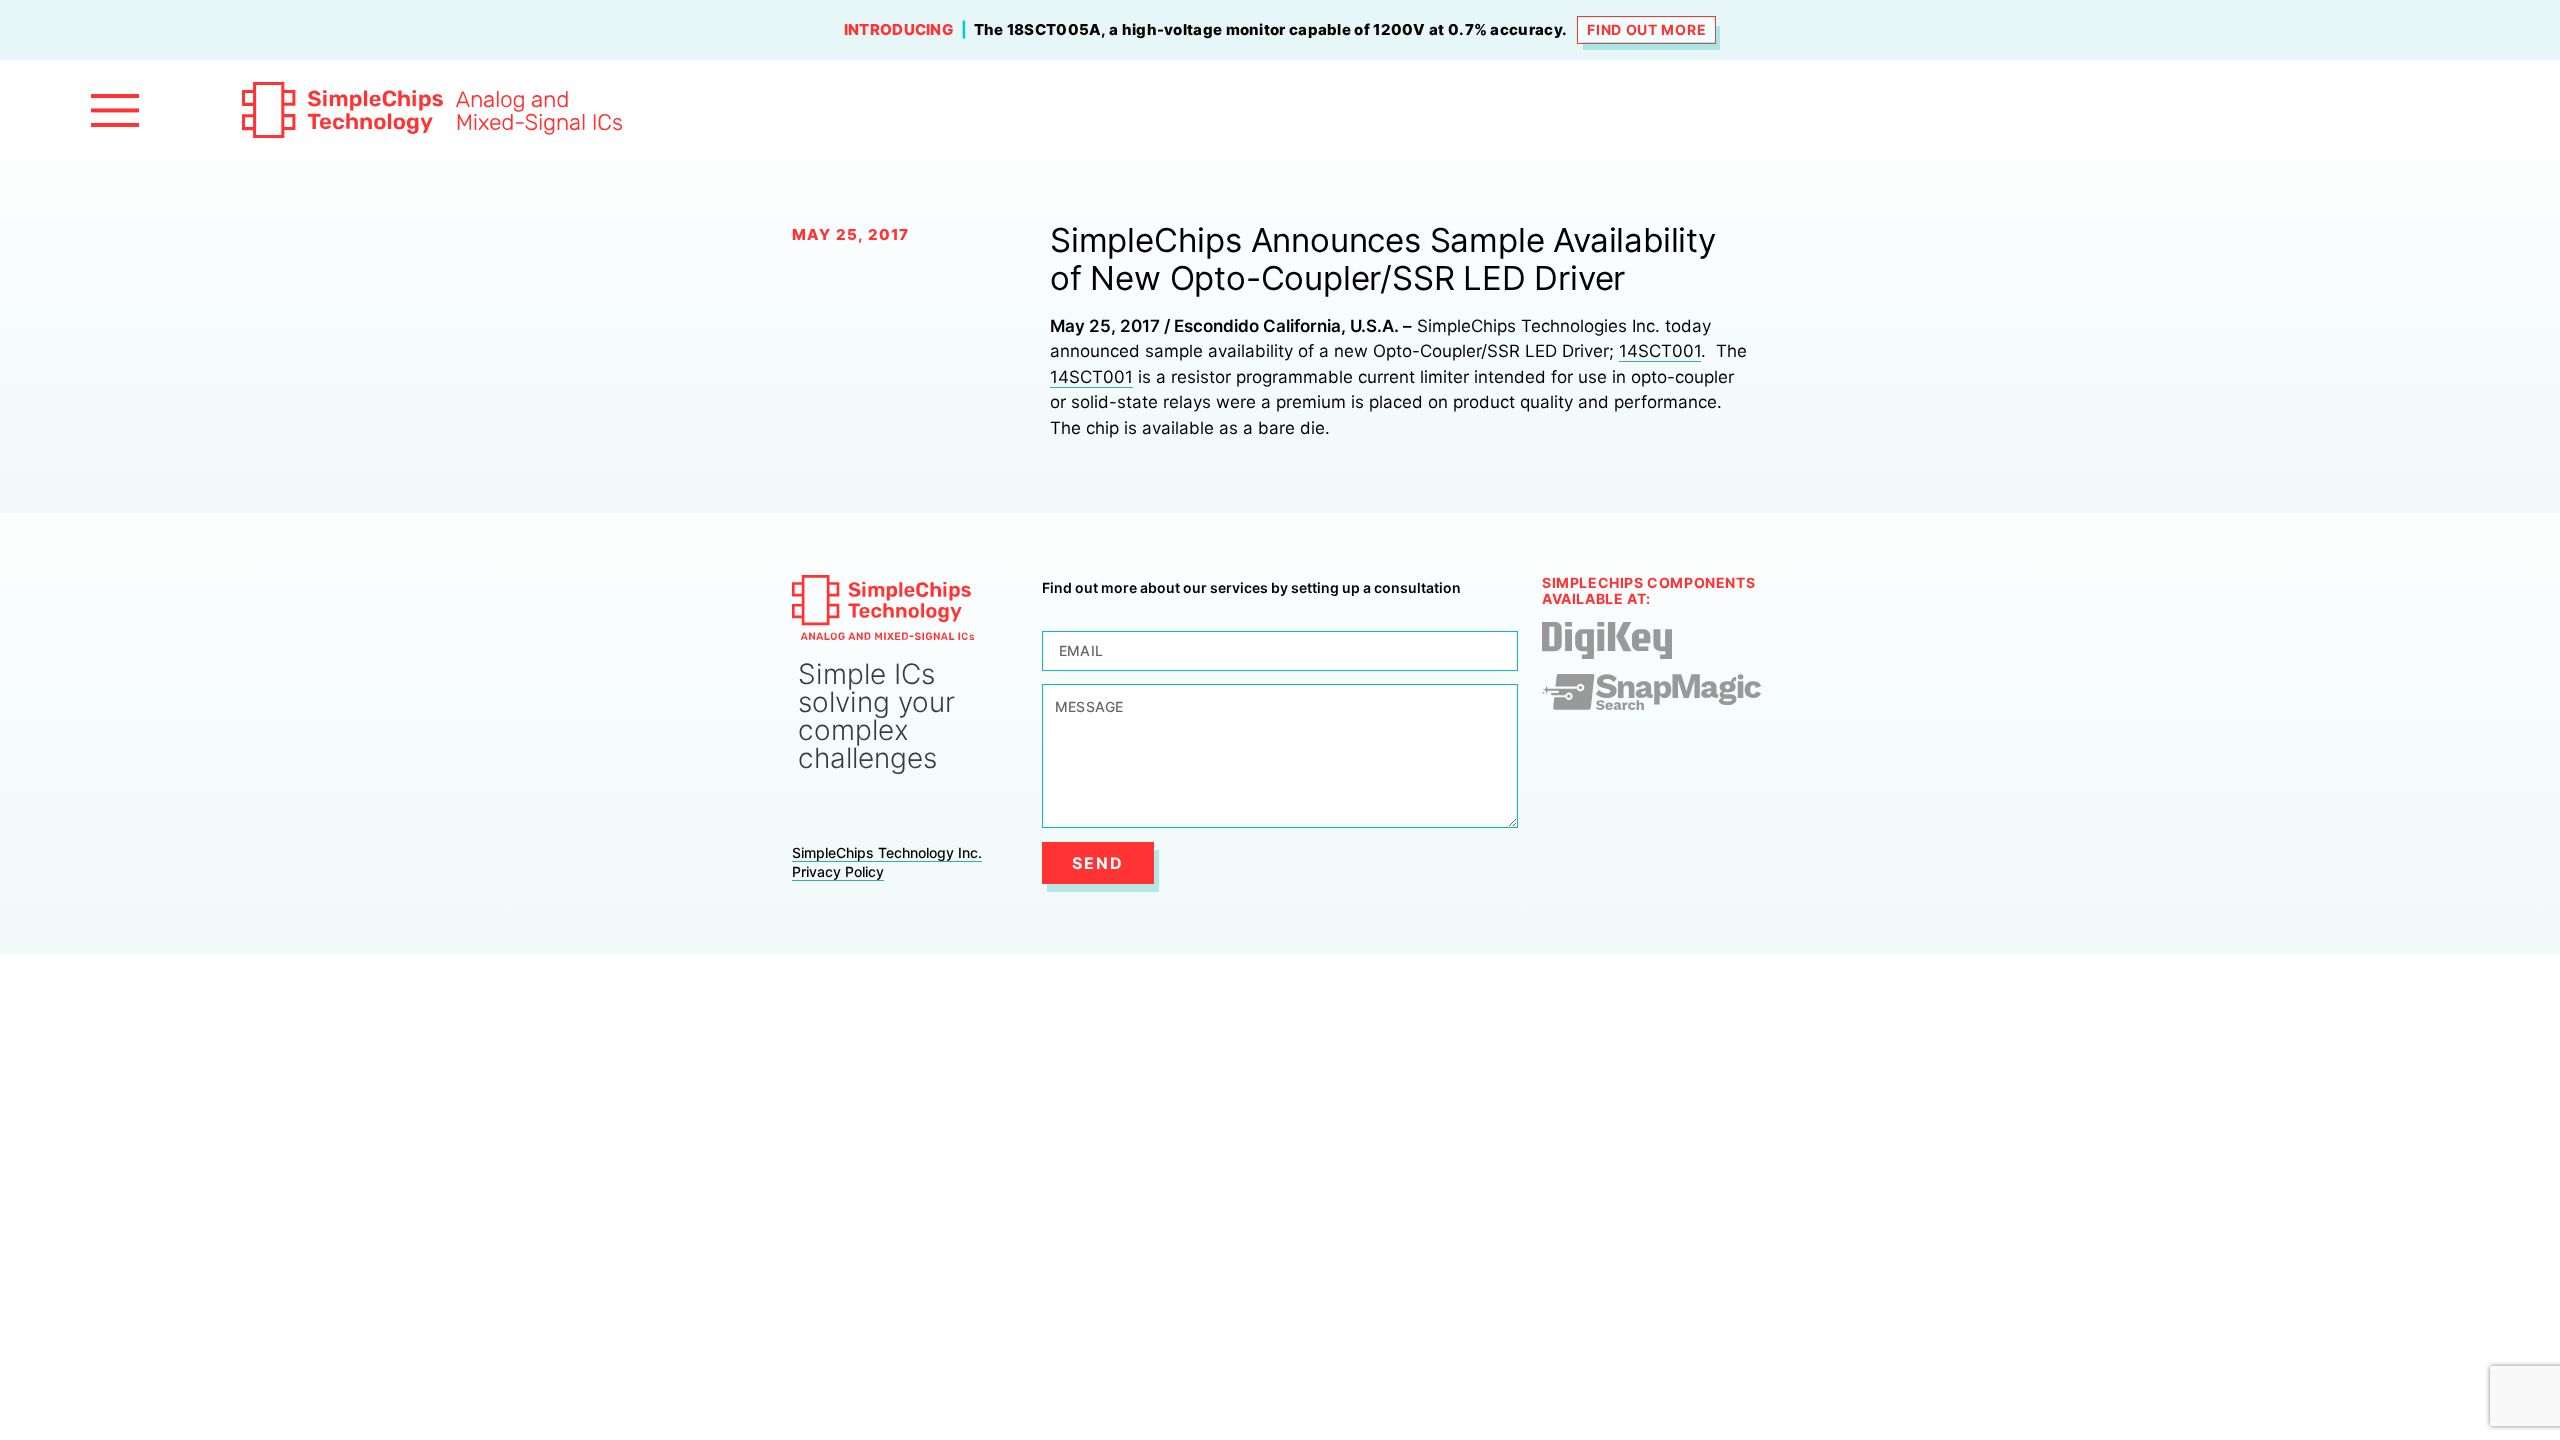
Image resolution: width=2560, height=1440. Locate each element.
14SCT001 (1660, 351)
